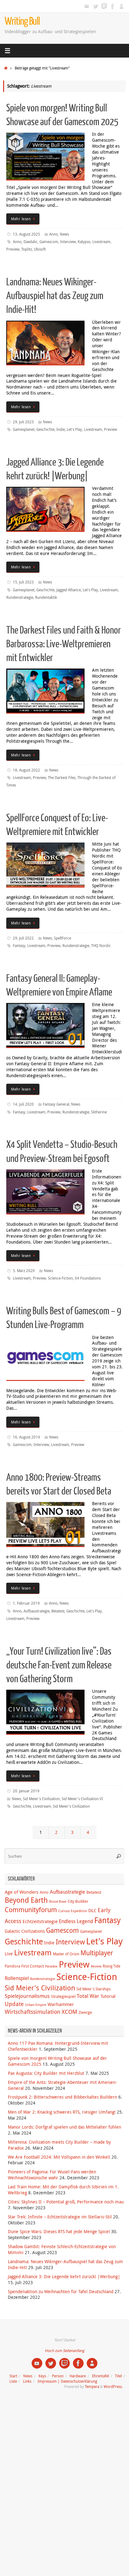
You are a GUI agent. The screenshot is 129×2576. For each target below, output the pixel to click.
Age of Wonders (22, 1892)
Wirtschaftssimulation (33, 2012)
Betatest (58, 1611)
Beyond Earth (26, 1900)
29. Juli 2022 (23, 938)
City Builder (78, 1901)
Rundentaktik (46, 597)
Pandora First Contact (24, 1966)
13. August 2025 (26, 234)
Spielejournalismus (27, 1996)
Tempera (92, 2387)
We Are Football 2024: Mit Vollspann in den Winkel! (59, 2157)
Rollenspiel (17, 1978)
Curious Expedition (73, 1911)
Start (13, 2376)
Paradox (51, 1966)
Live (9, 1954)
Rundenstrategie (20, 597)
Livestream (101, 242)
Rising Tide (111, 1966)
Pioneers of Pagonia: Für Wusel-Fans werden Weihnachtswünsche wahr (52, 2175)
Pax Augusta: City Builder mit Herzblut (46, 2073)
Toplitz (27, 249)
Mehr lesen (21, 219)
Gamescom (49, 242)
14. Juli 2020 (23, 1104)
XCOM (70, 2012)
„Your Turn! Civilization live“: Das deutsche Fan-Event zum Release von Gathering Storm (59, 1665)
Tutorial (108, 1996)
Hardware (78, 2376)
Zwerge (85, 2012)
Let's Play (74, 429)
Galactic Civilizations (25, 1931)
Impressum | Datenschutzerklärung (67, 2381)
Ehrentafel (101, 2376)
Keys (42, 2376)
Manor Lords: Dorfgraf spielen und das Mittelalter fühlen (64, 2127)
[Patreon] (121, 6)
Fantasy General (56, 1104)
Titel (118, 2376)
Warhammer (61, 2004)
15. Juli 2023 (23, 582)
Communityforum (31, 1910)
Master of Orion (66, 1954)
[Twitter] (95, 6)
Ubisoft (40, 249)
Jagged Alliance (69, 590)
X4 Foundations (88, 1278)
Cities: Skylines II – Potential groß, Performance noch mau (66, 2202)
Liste (13, 2381)
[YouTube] (86, 6)
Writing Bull (22, 21)
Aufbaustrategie (36, 1611)
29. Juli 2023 (23, 422)
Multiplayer (97, 1953)
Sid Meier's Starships (93, 1989)
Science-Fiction (60, 1278)
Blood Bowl (58, 1901)
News (64, 234)
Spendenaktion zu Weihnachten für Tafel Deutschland (61, 2292)
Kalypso (84, 242)
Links (27, 2381)
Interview (68, 242)
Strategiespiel (63, 1996)
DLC (92, 1910)
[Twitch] (104, 6)
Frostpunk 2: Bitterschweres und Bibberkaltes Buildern (62, 2097)
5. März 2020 (24, 1271)
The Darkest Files (62, 778)
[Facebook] (113, 6)
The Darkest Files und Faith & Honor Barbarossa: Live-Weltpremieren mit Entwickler (64, 644)
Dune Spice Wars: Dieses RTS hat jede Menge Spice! (59, 2232)
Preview (13, 249)
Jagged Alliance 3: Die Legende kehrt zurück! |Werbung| (64, 2277)
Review (96, 1966)
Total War (88, 1996)
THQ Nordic (101, 946)
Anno (54, 234)
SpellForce (62, 938)
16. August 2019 (26, 1437)
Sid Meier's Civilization (41, 1799)
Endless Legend (76, 1921)
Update (14, 2004)
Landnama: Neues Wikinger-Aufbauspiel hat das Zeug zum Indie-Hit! (55, 296)
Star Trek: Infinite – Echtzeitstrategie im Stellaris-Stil (60, 2217)
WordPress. (113, 2387)
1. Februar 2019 (26, 1603)
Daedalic (31, 242)
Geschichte (45, 429)
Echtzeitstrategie (40, 1921)
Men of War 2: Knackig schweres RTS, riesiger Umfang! (62, 2112)
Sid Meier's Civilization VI (82, 1799)
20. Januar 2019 (26, 1791)
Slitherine (99, 1112)
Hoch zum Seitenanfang (64, 2351)
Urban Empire (36, 2005)
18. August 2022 (26, 770)
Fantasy (19, 946)
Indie (61, 429)
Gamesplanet (24, 429)
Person (58, 2376)
